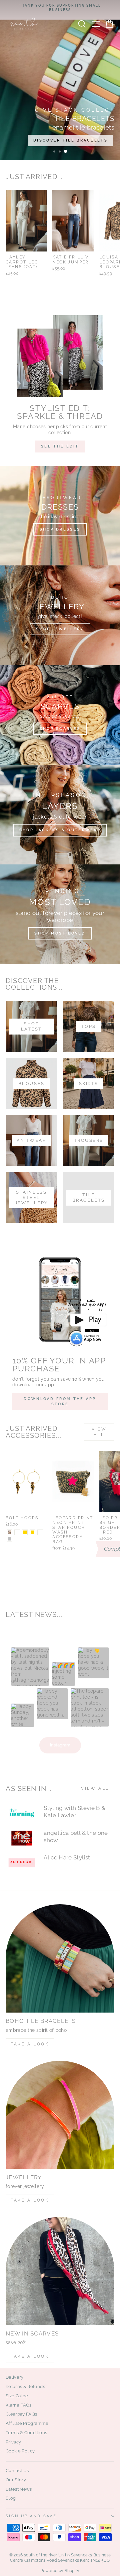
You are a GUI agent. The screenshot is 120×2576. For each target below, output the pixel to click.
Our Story (16, 2480)
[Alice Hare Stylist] (22, 1863)
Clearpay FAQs (21, 2414)
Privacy (13, 2442)
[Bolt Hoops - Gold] (25, 1532)
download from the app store (60, 1401)
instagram (60, 1745)
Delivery (15, 2377)
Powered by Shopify (60, 2571)
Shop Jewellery (60, 629)
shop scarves (60, 729)
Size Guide (17, 2396)
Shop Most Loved (60, 933)
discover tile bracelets (70, 140)
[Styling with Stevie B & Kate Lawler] (22, 1813)
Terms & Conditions (26, 2433)
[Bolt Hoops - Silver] (9, 1539)
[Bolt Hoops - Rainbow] (40, 1532)
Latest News (19, 2489)
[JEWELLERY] (60, 2115)
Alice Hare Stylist (67, 1857)
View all (99, 1432)
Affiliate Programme (27, 2423)
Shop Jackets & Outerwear (60, 830)
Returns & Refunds (25, 2386)
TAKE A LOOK (30, 2044)
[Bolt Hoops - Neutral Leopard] (17, 1532)
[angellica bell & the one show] (22, 1838)
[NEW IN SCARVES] (60, 2271)
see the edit (60, 446)
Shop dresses (60, 529)
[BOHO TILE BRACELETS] (60, 1958)
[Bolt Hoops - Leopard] (9, 1532)
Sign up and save (31, 2516)
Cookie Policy (20, 2451)
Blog (11, 2498)
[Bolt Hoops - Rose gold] (32, 1532)
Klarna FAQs (19, 2405)
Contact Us (17, 2471)
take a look (30, 2356)
